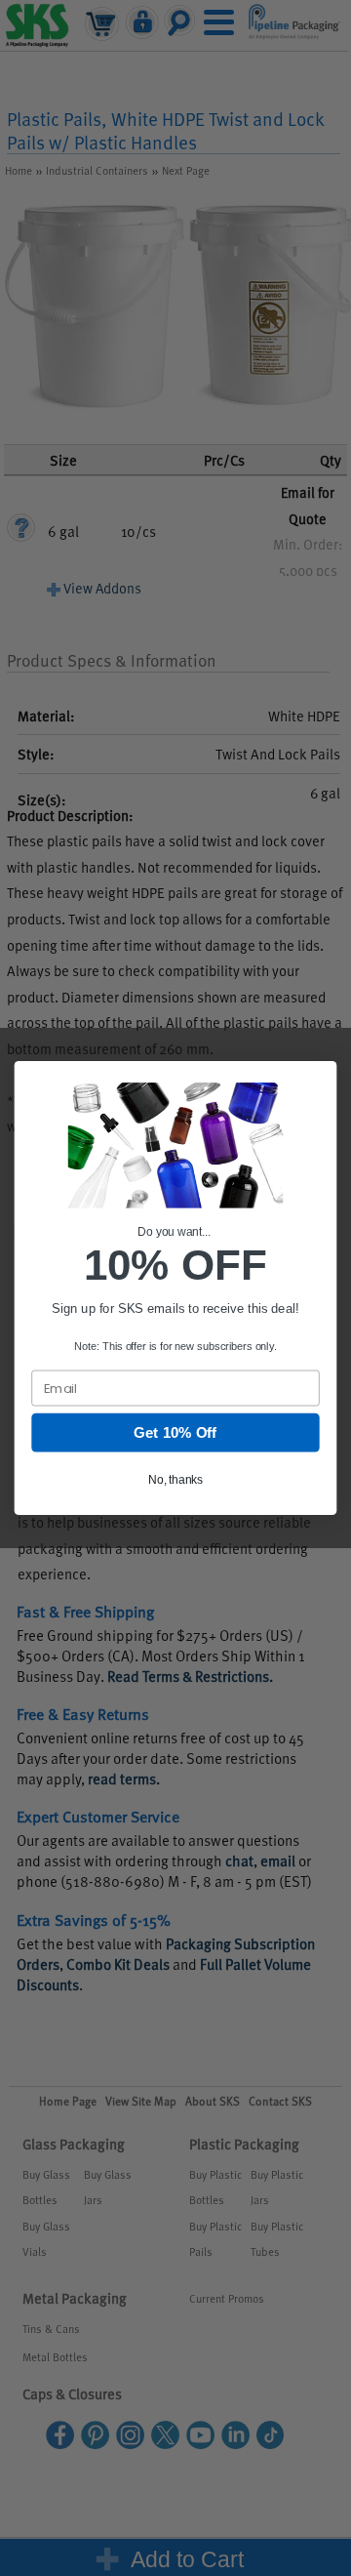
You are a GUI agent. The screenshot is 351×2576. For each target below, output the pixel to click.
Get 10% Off (175, 1433)
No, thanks (175, 1480)
